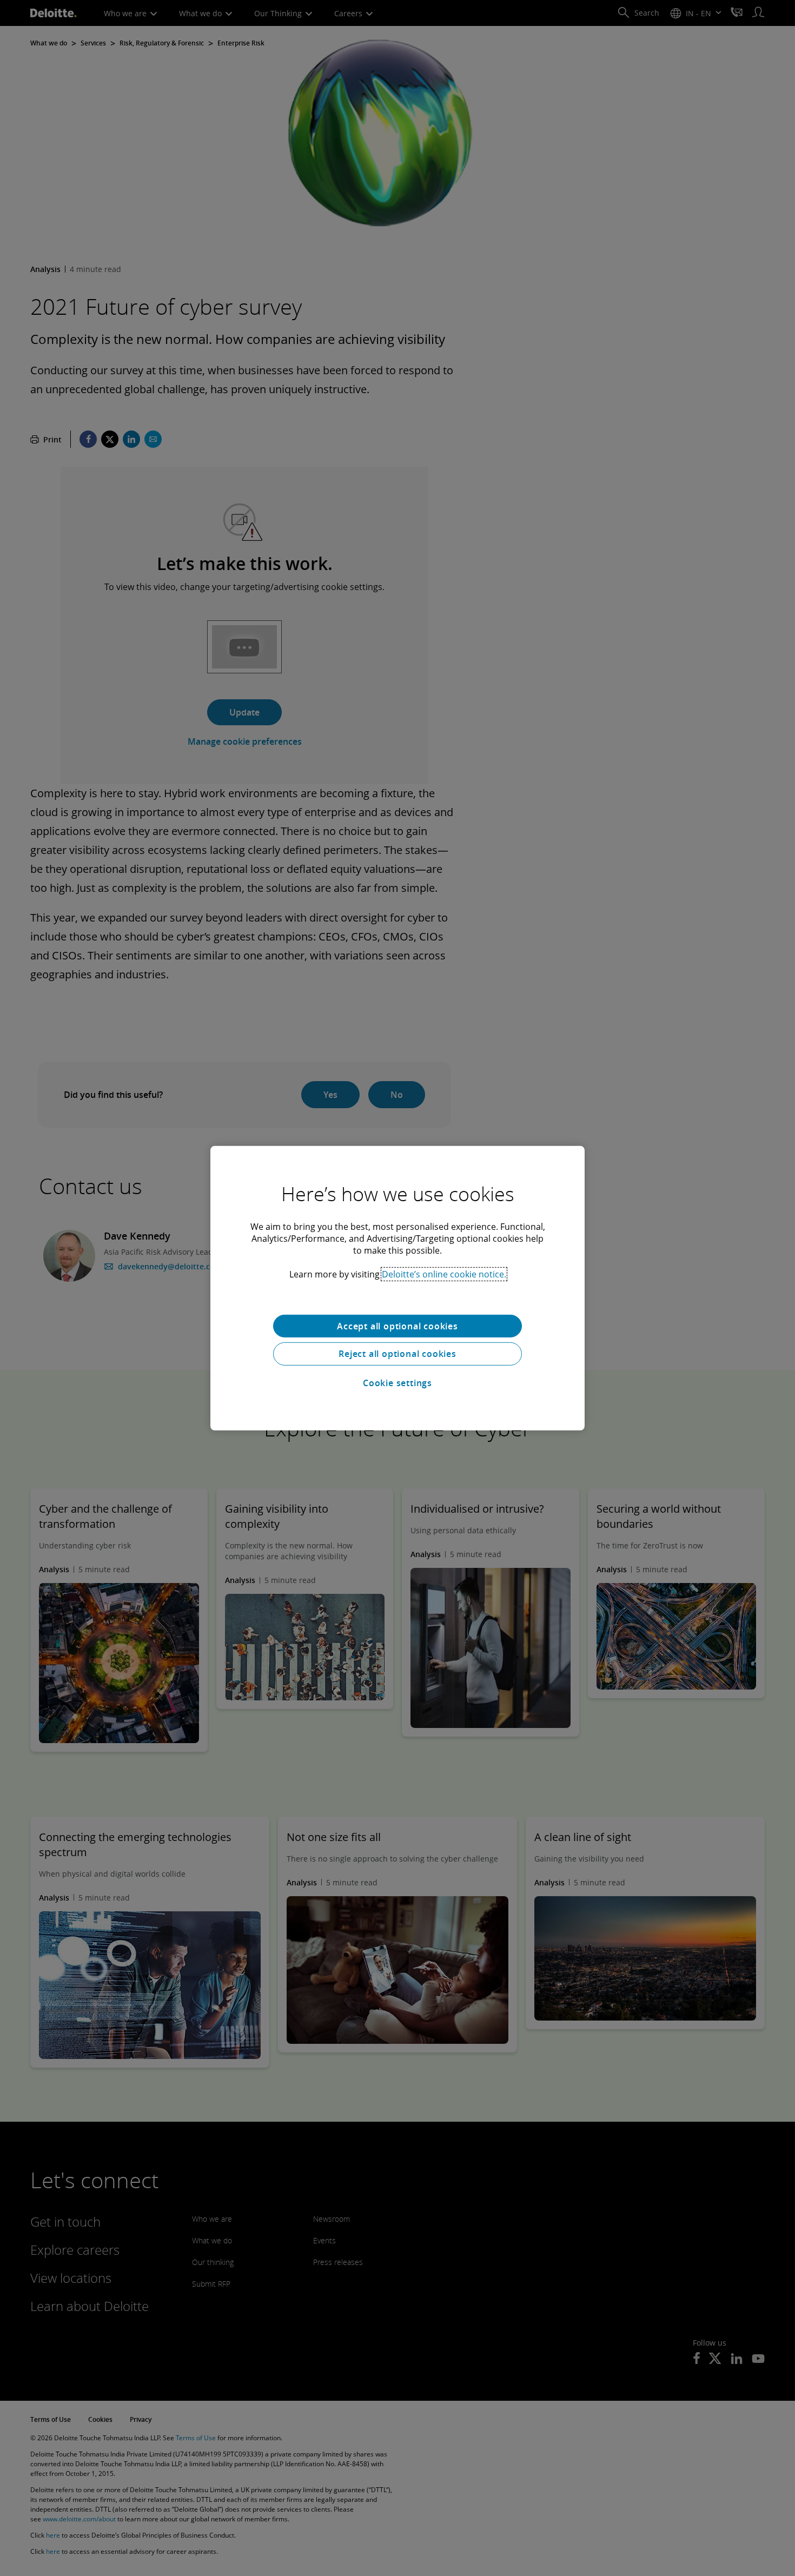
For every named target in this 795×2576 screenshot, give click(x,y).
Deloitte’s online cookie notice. (444, 1274)
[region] (398, 1288)
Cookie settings (398, 1383)
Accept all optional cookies (398, 1326)
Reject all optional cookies (398, 1354)
